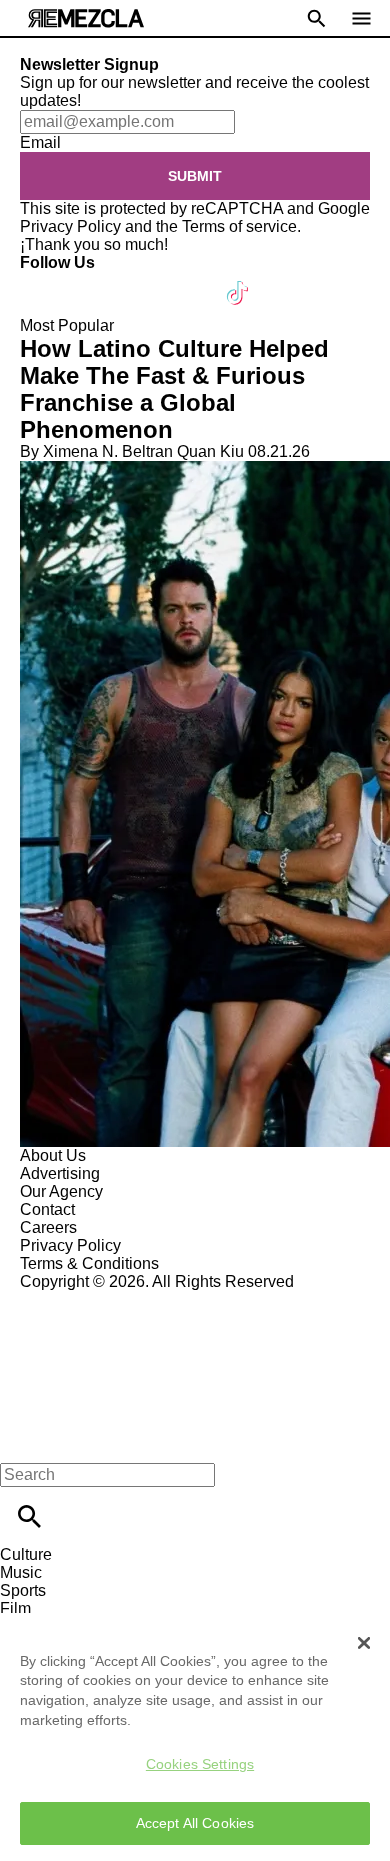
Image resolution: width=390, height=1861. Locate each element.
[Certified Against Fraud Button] (91, 1299)
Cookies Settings (200, 1764)
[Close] (364, 1643)
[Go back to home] (195, 1363)
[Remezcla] (86, 18)
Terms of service (239, 226)
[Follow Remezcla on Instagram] (142, 280)
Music (21, 1572)
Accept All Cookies (195, 1823)
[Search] (29, 1516)
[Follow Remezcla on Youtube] (191, 280)
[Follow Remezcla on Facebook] (44, 280)
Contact (47, 1209)
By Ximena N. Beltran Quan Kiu (132, 451)
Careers (48, 1227)
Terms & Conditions (89, 1263)
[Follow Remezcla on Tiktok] (238, 280)
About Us (53, 1155)
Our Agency (61, 1191)
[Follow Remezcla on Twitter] (93, 280)
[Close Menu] (22, 1440)
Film (15, 1608)
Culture (26, 1554)
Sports (23, 1590)
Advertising (60, 1173)
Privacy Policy (70, 226)
